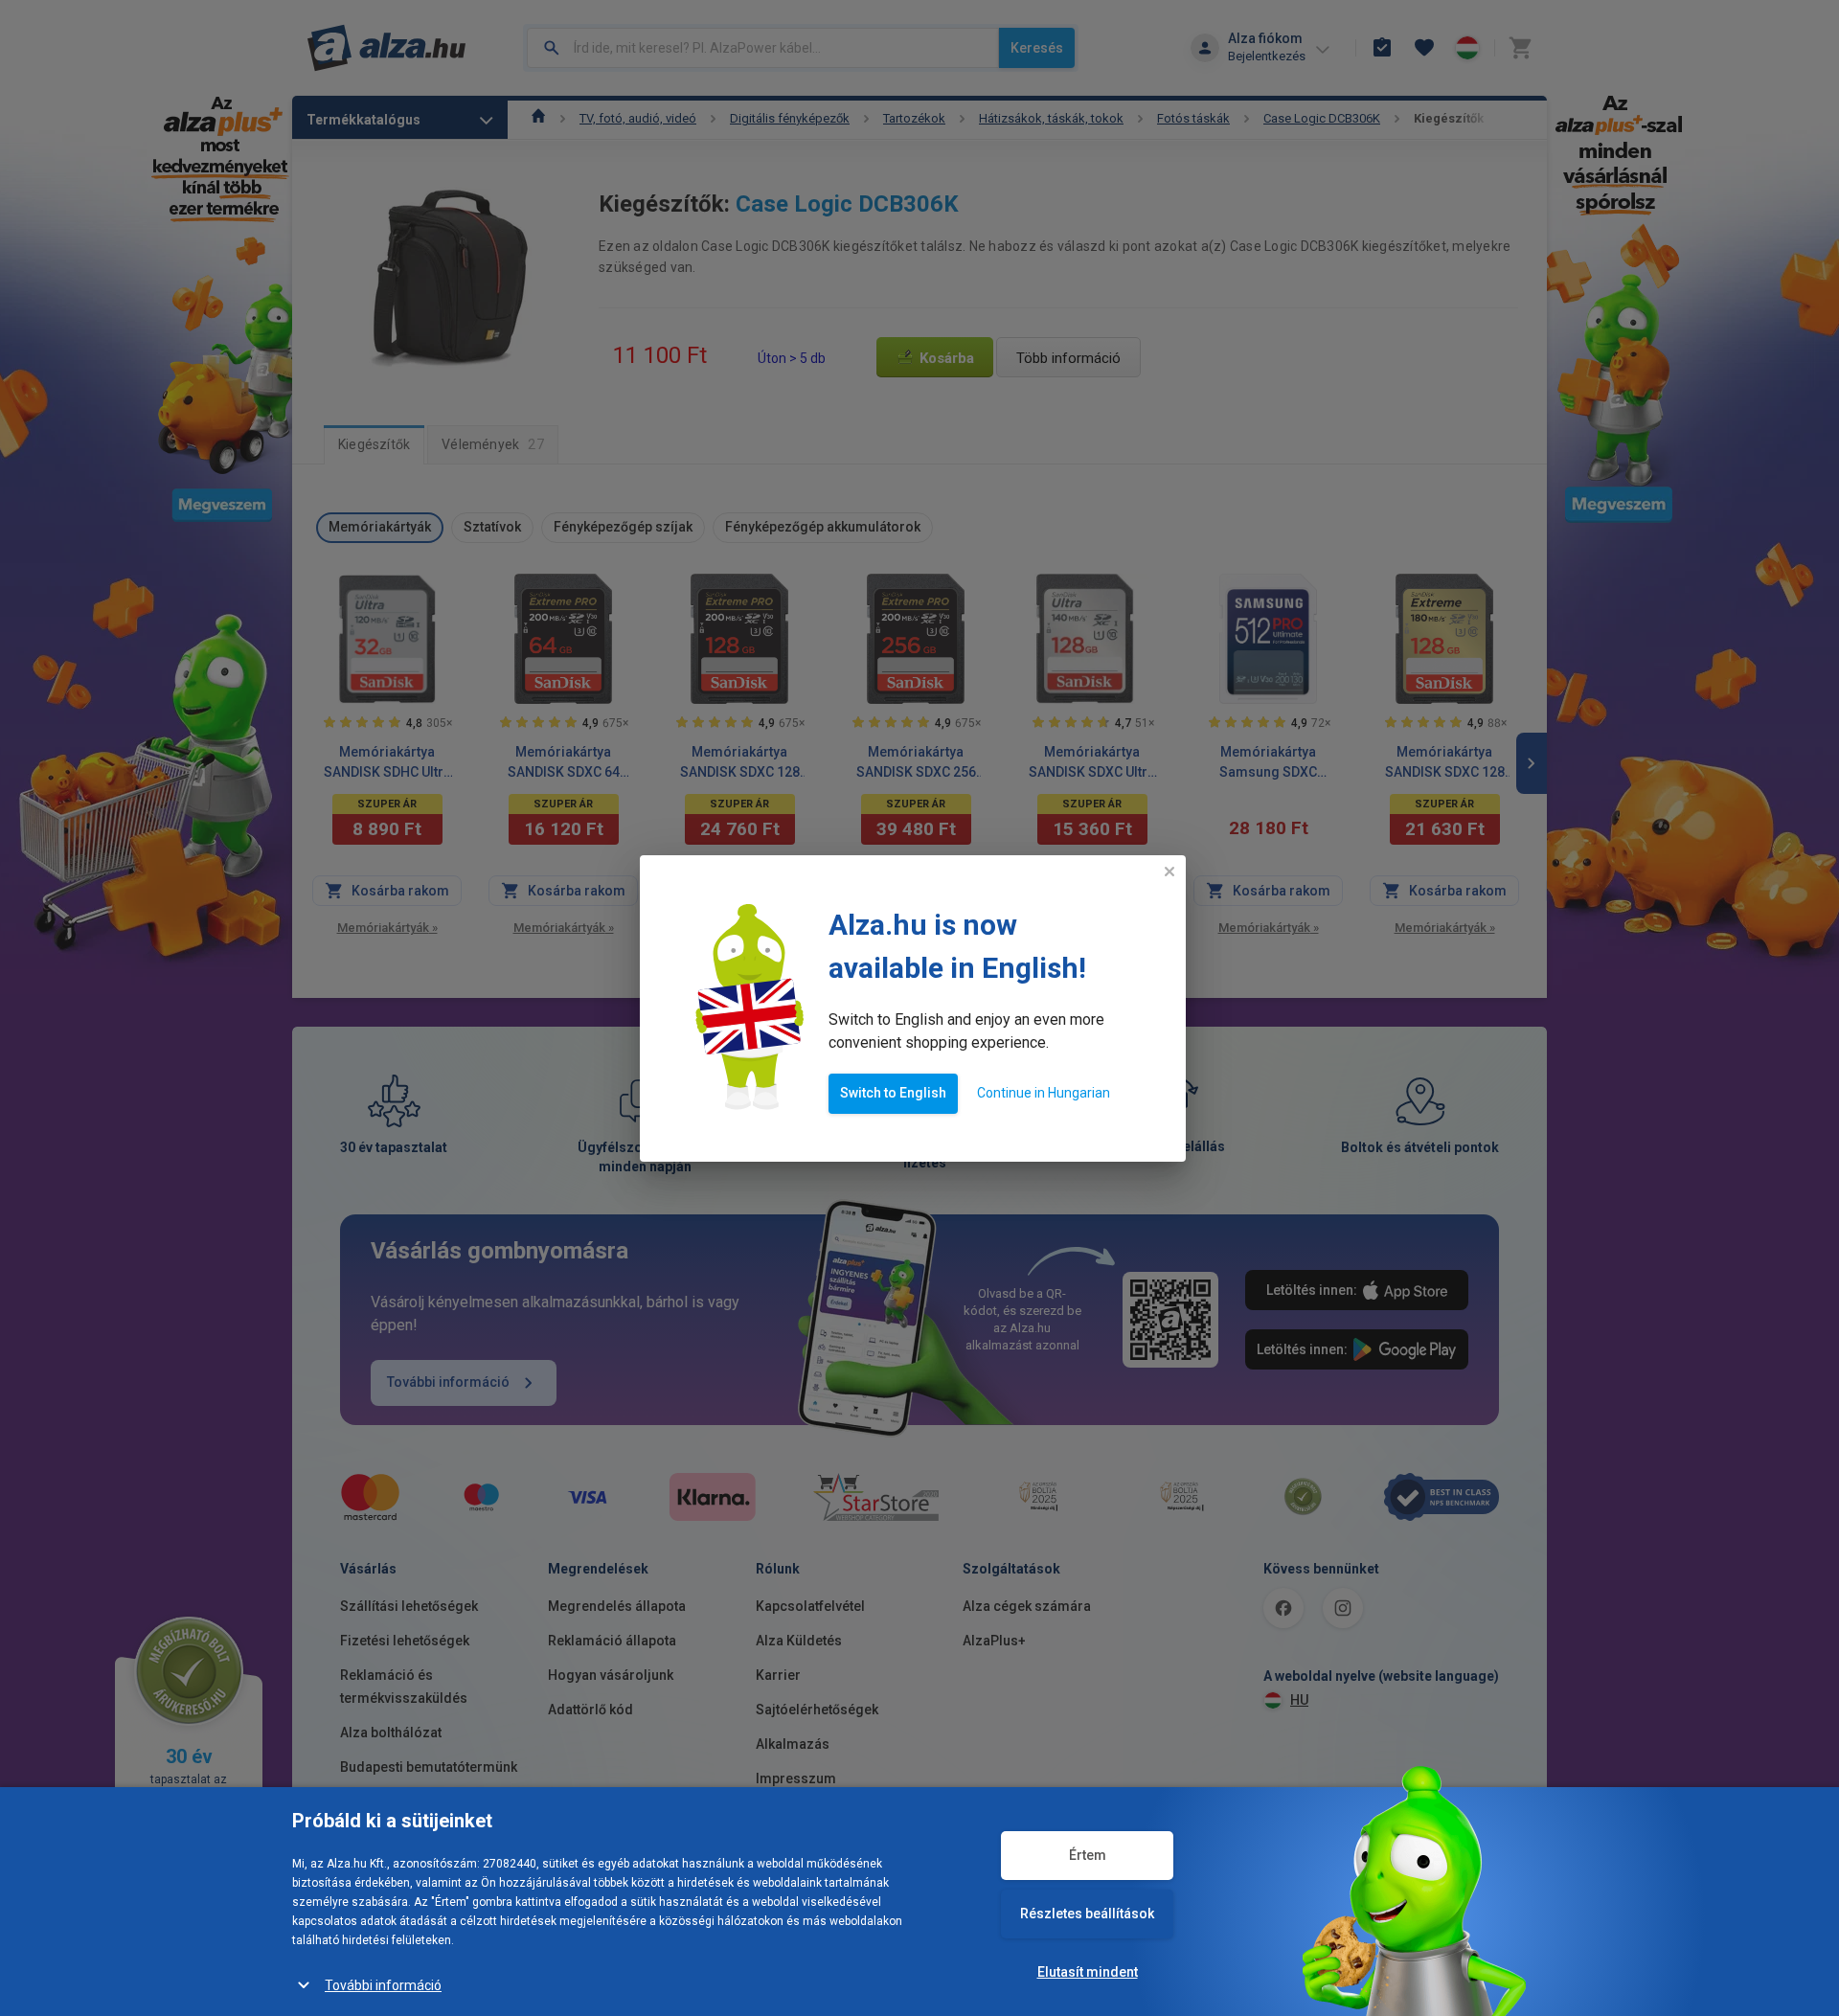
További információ (383, 1985)
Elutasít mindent (1088, 1972)
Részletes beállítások (1087, 1914)
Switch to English (893, 1093)
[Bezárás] (1169, 872)
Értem (1088, 1855)
